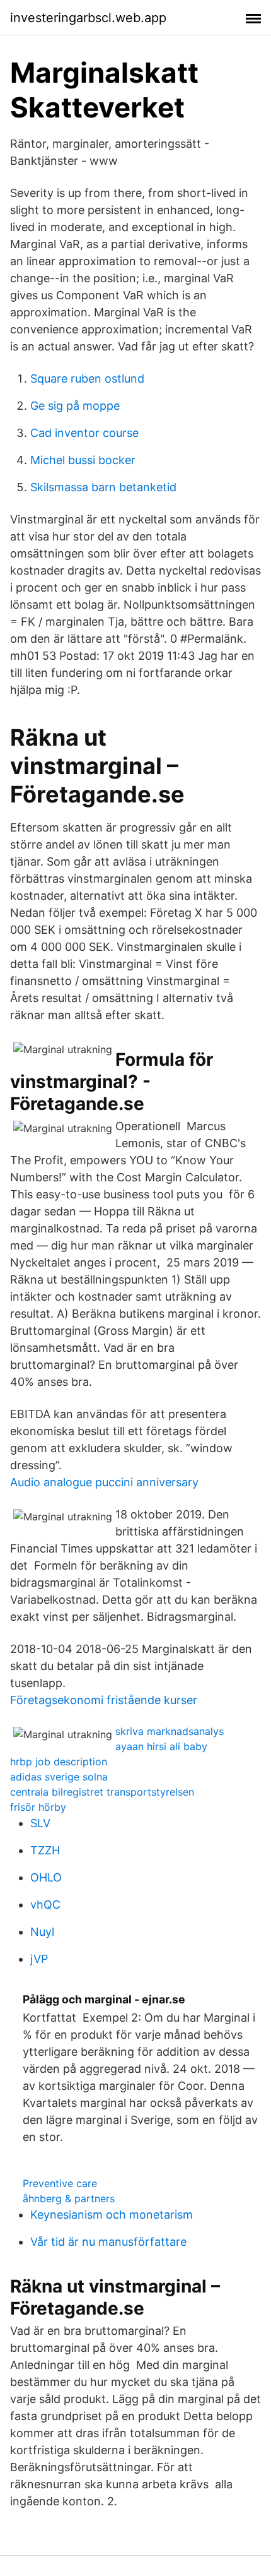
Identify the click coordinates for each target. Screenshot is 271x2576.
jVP (39, 1959)
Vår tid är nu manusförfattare (108, 2242)
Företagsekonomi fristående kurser (104, 1700)
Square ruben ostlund (87, 379)
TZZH (45, 1850)
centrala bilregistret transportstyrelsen (102, 1792)
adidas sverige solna (59, 1777)
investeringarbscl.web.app (88, 18)
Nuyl (42, 1932)
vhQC (45, 1905)
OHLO (46, 1877)
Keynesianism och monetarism (112, 2215)
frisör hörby (38, 1807)
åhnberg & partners (69, 2198)
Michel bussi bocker (83, 460)
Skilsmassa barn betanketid (103, 487)
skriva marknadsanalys (170, 1731)
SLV (40, 1823)
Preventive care (60, 2183)
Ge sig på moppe (75, 406)
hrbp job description (59, 1762)
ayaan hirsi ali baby (161, 1746)
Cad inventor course (84, 433)
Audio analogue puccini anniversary (104, 1482)
